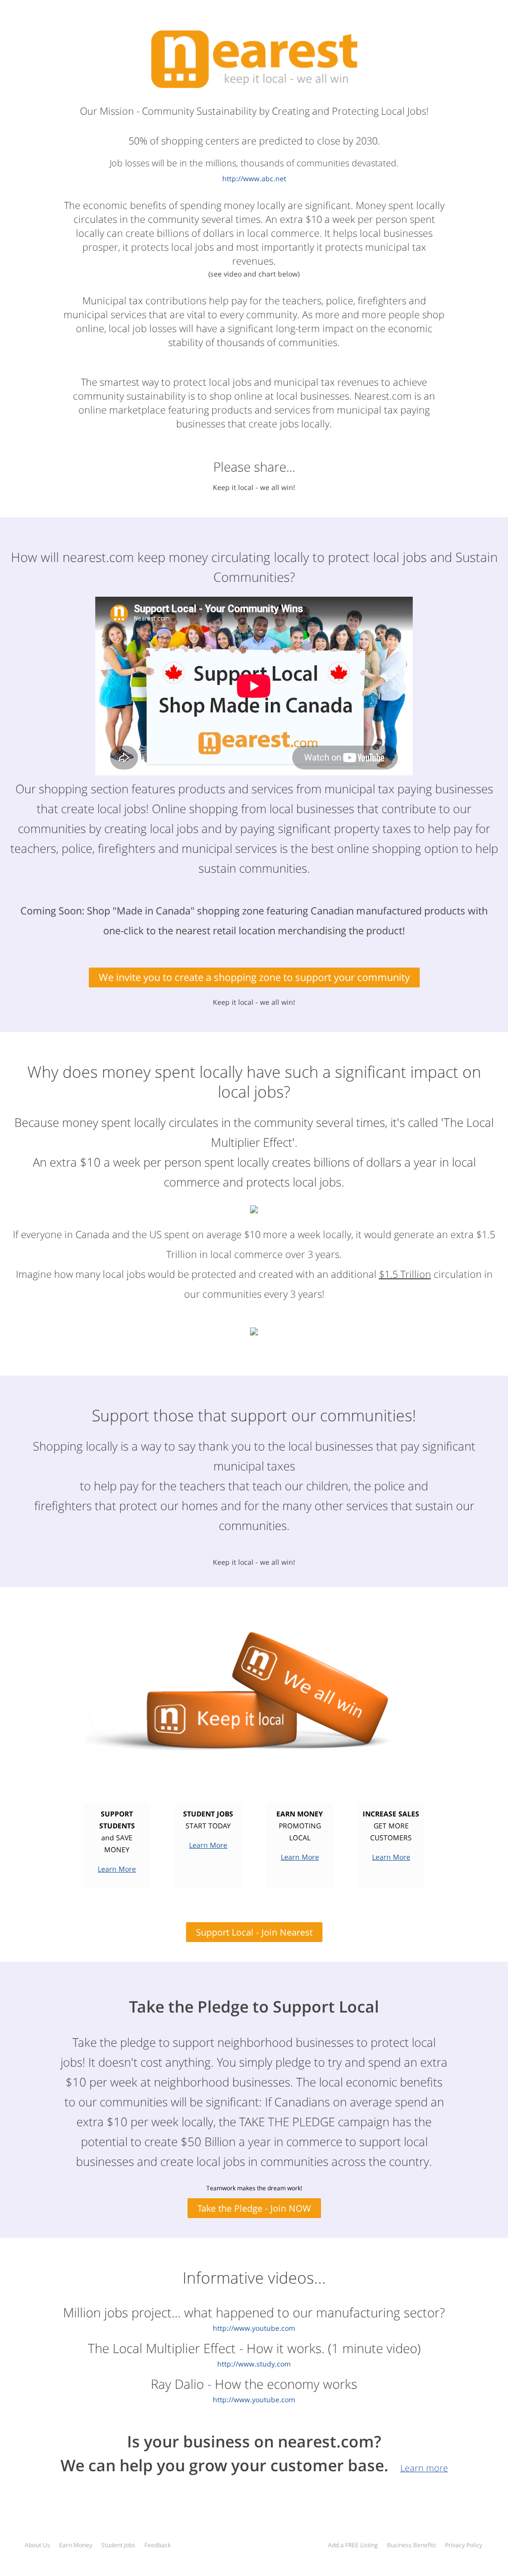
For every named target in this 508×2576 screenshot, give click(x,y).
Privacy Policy (464, 2545)
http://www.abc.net (254, 178)
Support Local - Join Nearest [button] (254, 1932)
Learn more (424, 2468)
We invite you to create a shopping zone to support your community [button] (254, 977)
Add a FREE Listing (353, 2545)
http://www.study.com (254, 2364)
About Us (37, 2545)
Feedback (158, 2545)
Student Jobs (118, 2545)
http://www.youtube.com (254, 2328)
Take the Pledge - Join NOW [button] (254, 2208)
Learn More (117, 1869)
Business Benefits (412, 2545)
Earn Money (76, 2545)
